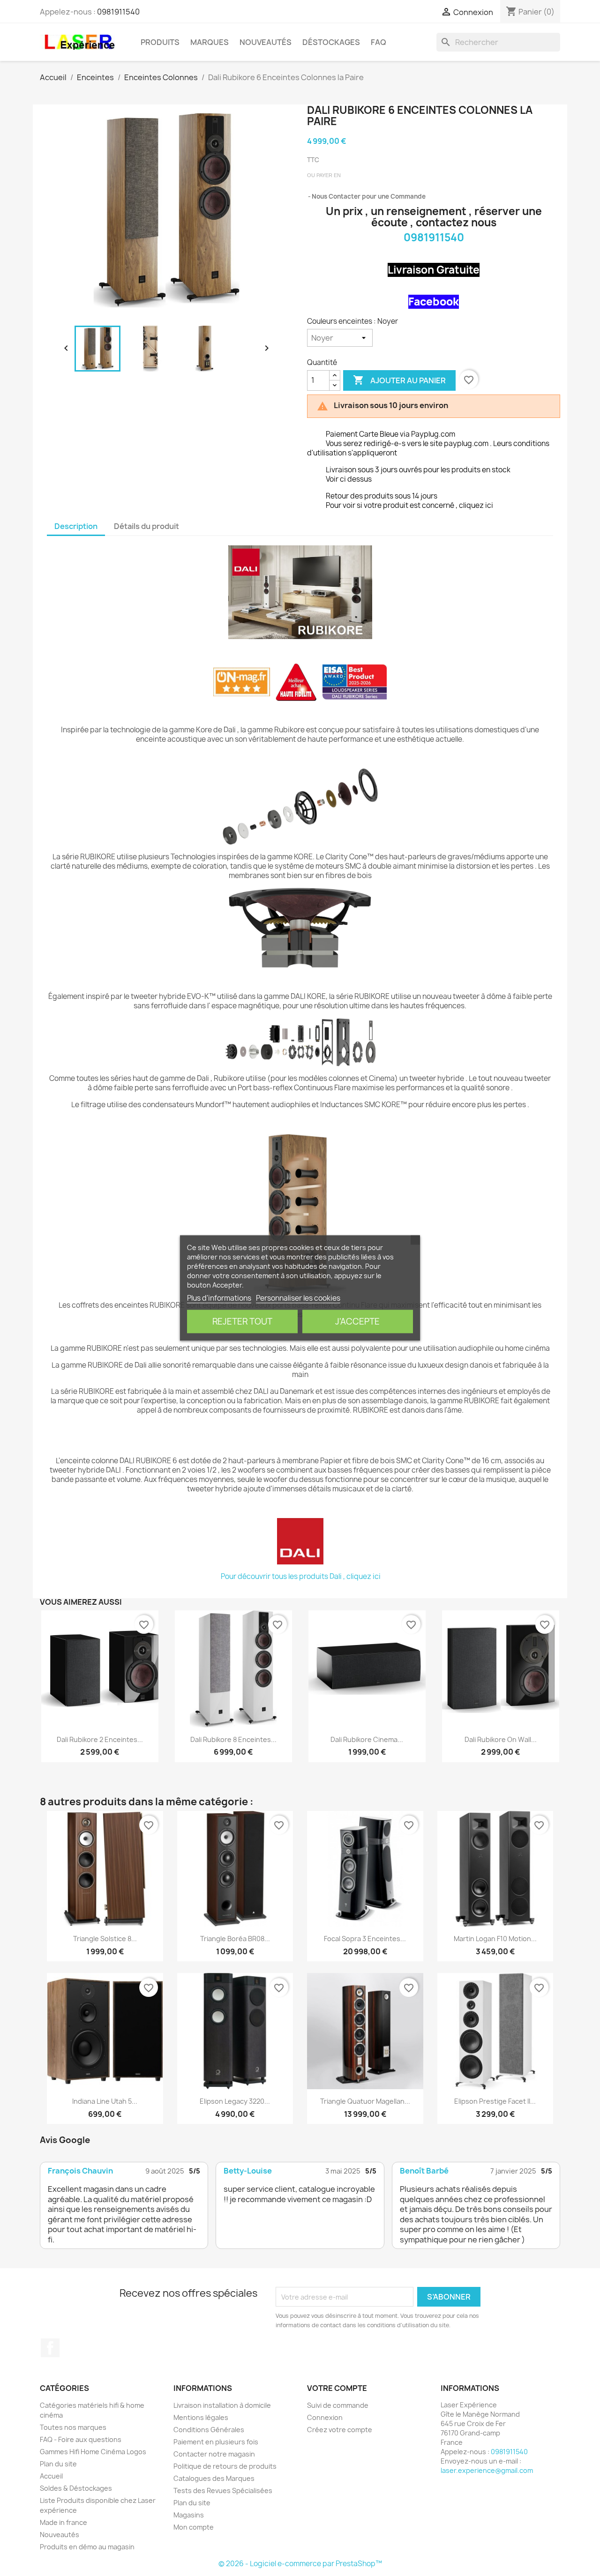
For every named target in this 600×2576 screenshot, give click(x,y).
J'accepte (357, 1322)
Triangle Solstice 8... (105, 1939)
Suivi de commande (338, 2405)
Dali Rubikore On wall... (501, 1739)
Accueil (51, 2476)
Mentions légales (201, 2417)
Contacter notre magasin (214, 2454)
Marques (210, 42)
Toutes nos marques (73, 2427)
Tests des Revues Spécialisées (223, 2490)
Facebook (434, 302)
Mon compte (194, 2527)
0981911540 (118, 12)
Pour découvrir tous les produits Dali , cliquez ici (301, 1576)
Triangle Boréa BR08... (235, 1939)
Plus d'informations (219, 1298)
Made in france (64, 2522)
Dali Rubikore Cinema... (367, 1739)
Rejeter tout (242, 1322)
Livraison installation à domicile (222, 2405)
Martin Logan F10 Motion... (495, 1939)
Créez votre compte (340, 2430)
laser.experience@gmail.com (487, 2470)
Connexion (325, 2417)
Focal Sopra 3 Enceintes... (365, 1939)
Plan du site (58, 2464)
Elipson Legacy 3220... (235, 2101)
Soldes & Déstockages (76, 2488)
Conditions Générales (209, 2430)
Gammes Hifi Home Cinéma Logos (93, 2452)
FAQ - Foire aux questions (81, 2439)
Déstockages (331, 42)
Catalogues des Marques (214, 2478)
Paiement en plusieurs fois (216, 2442)
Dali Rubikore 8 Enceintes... (233, 1739)
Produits (160, 42)
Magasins (189, 2515)
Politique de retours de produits (225, 2466)
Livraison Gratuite (434, 270)
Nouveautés (266, 42)
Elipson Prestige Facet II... (495, 2101)
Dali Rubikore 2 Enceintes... (100, 1739)
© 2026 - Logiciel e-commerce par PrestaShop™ (300, 2564)
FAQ (379, 42)
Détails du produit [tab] (146, 526)
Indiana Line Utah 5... (105, 2101)
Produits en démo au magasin (87, 2547)
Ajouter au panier (399, 380)
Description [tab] (76, 526)
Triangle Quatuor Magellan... (365, 2101)
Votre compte (337, 2388)
